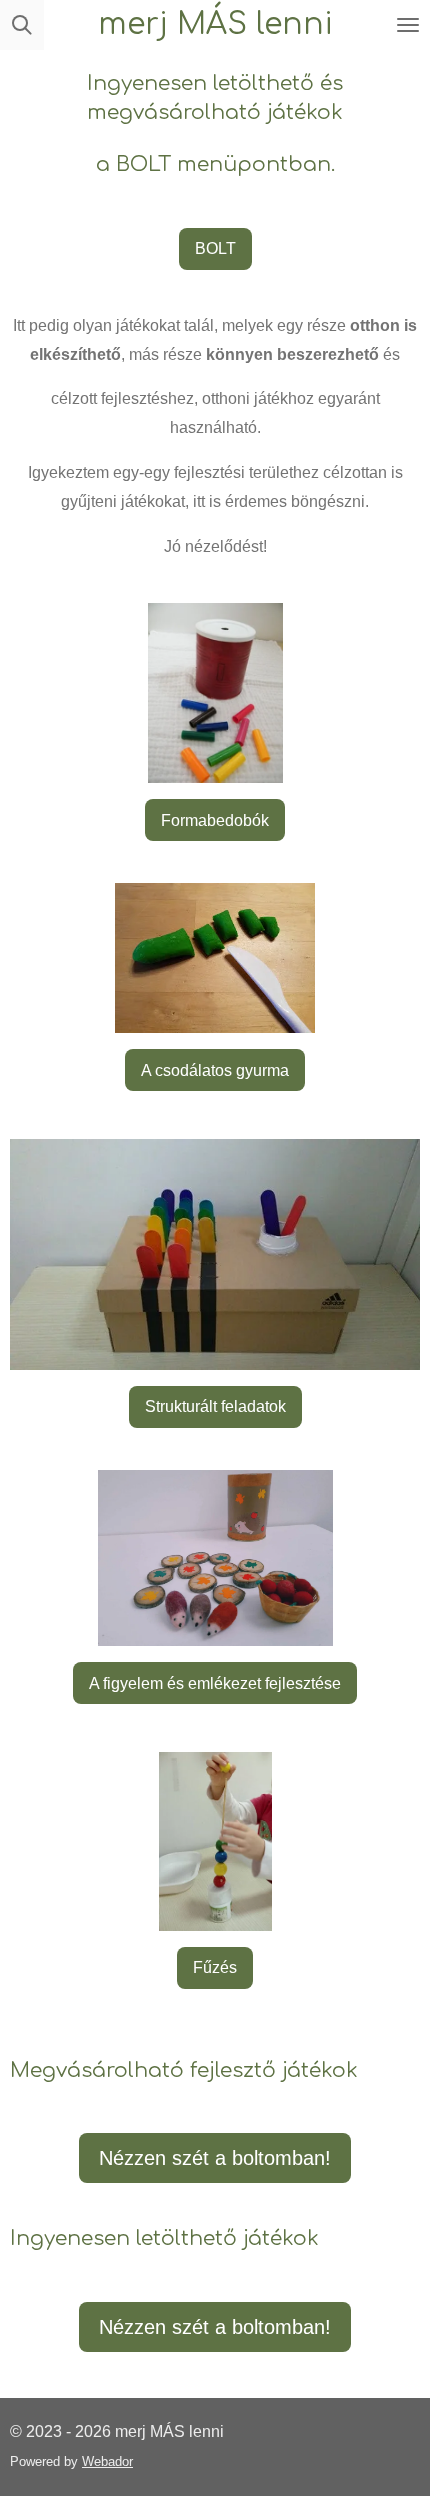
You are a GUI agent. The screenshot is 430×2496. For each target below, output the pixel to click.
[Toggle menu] (408, 25)
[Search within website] (22, 25)
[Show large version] (215, 693)
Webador (107, 2461)
